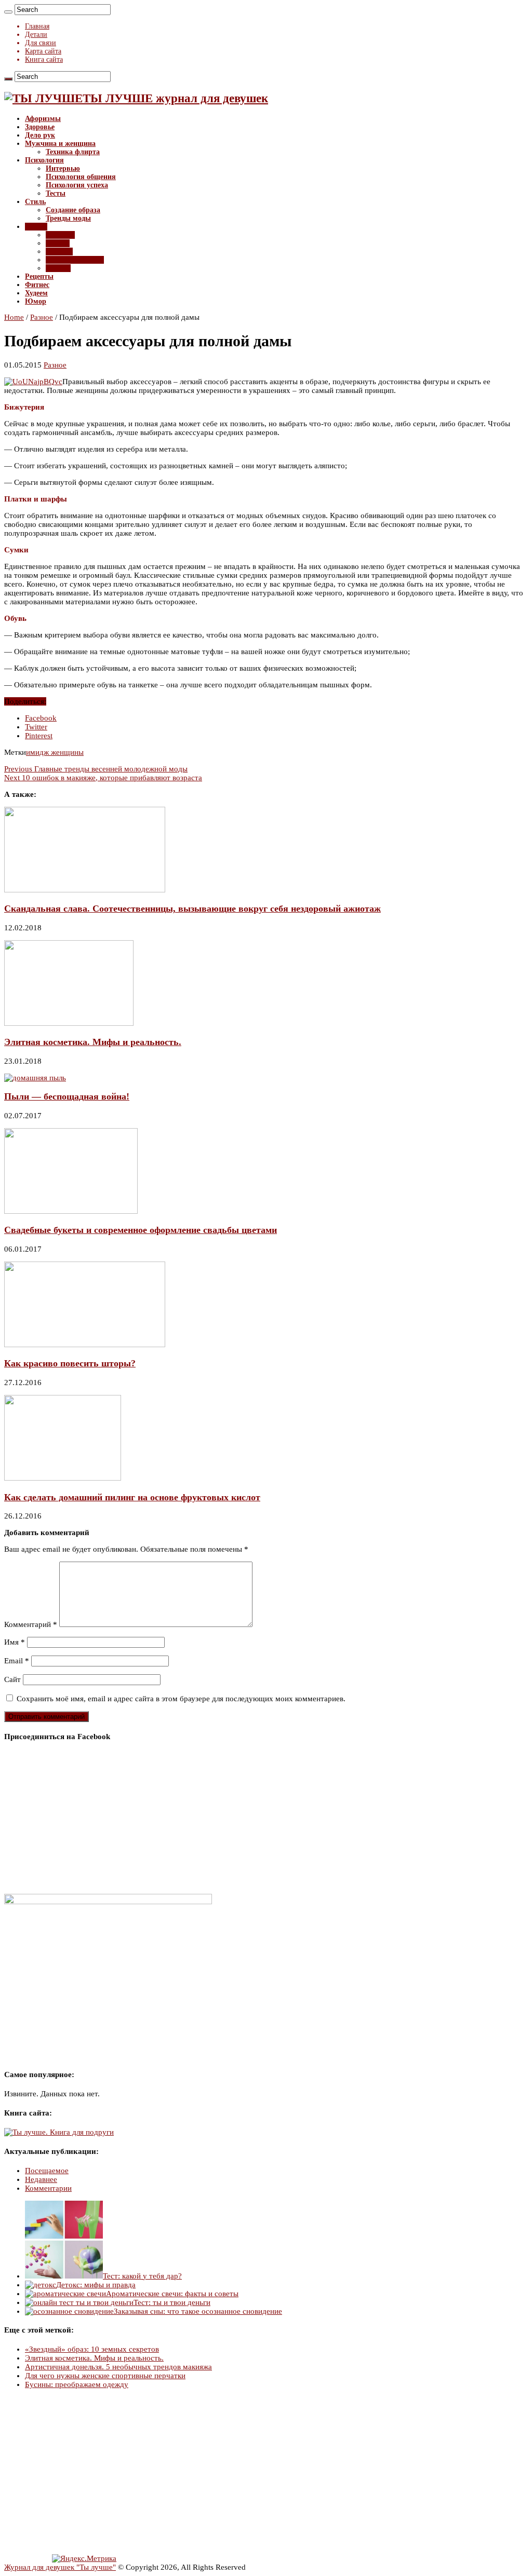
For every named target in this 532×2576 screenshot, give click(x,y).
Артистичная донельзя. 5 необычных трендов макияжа (118, 2367)
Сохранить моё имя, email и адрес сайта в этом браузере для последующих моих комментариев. (181, 1699)
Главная (37, 26)
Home (14, 317)
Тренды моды (68, 218)
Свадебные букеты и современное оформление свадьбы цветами (141, 1230)
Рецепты (39, 276)
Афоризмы (43, 119)
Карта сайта (43, 51)
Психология (44, 160)
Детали (36, 35)
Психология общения (81, 177)
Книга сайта (44, 59)
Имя (15, 1642)
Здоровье (40, 127)
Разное (36, 227)
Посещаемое (47, 2171)
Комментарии (48, 2188)
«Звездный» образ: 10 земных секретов (92, 2349)
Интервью (63, 168)
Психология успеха (77, 185)
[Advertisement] (266, 2472)
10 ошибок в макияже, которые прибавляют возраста (103, 778)
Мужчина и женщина (60, 144)
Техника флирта (73, 152)
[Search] (8, 12)
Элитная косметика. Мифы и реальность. (93, 1042)
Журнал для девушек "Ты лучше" (60, 2567)
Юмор (36, 301)
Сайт (12, 1679)
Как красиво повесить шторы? (70, 1363)
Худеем (36, 293)
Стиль (35, 202)
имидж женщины (55, 752)
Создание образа (73, 210)
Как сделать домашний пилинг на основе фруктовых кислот (132, 1497)
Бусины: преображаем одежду (77, 2384)
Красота (59, 252)
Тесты (56, 193)
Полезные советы (75, 260)
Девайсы (60, 235)
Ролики (58, 268)
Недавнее (41, 2179)
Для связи (41, 43)
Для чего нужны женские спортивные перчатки (105, 2376)
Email (17, 1661)
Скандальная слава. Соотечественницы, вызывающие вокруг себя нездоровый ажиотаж (192, 909)
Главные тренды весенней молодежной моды (96, 769)
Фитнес (37, 285)
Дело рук (40, 135)
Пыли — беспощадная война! (67, 1096)
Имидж (58, 243)
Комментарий (31, 1624)
